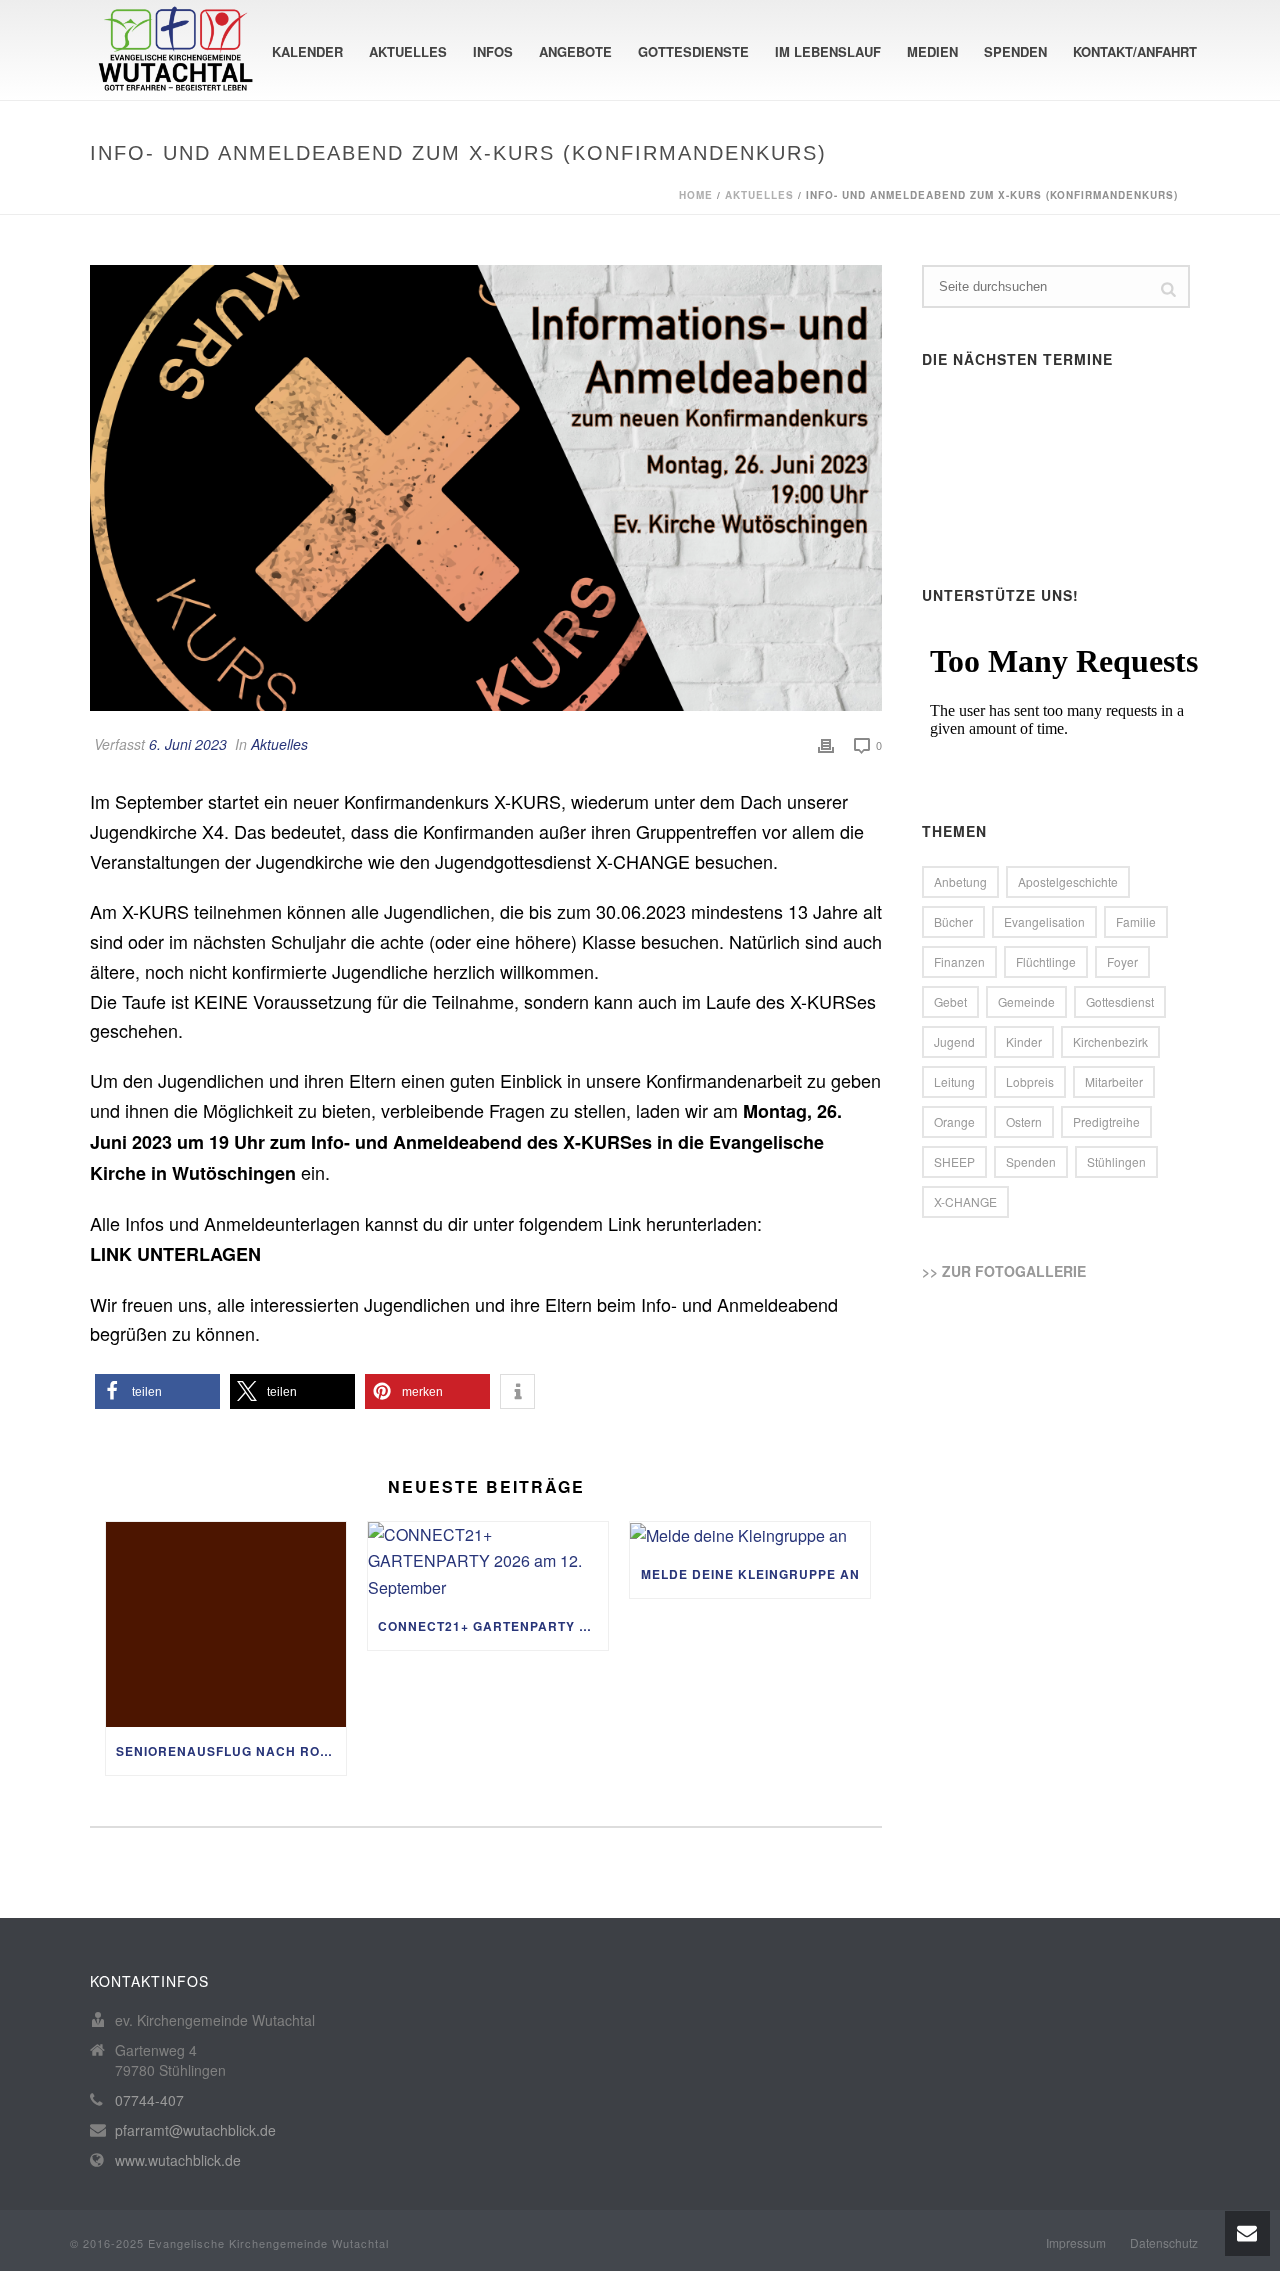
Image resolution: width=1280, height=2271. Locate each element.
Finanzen (959, 961)
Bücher (953, 921)
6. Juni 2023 (188, 744)
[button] (157, 1391)
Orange (954, 1121)
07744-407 (149, 2100)
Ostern (1024, 1121)
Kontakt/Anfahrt (1135, 51)
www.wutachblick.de (178, 2160)
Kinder (1024, 1041)
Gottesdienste (693, 51)
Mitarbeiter (1114, 1081)
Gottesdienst (1120, 1001)
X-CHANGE (965, 1201)
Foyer (1122, 961)
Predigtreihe (1106, 1121)
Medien (932, 51)
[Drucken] (826, 744)
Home (696, 195)
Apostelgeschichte (1068, 881)
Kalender (307, 51)
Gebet (950, 1001)
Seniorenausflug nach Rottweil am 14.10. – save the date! (231, 1751)
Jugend (954, 1041)
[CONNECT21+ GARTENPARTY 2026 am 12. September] (488, 1562)
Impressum (1076, 2243)
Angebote (575, 51)
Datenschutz (1164, 2243)
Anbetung (960, 881)
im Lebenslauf (828, 51)
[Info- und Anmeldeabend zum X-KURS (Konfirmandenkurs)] (486, 488)
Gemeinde (1026, 1001)
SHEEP (954, 1161)
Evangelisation (1044, 921)
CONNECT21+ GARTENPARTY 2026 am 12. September (493, 1626)
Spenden (1015, 51)
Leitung (954, 1081)
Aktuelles (408, 51)
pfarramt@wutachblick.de (195, 2130)
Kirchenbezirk (1110, 1041)
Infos (493, 51)
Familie (1136, 921)
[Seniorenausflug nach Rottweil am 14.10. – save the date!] (226, 1624)
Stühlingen (1116, 1161)
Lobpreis (1030, 1081)
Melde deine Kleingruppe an (750, 1574)
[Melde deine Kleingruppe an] (750, 1536)
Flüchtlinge (1046, 961)
